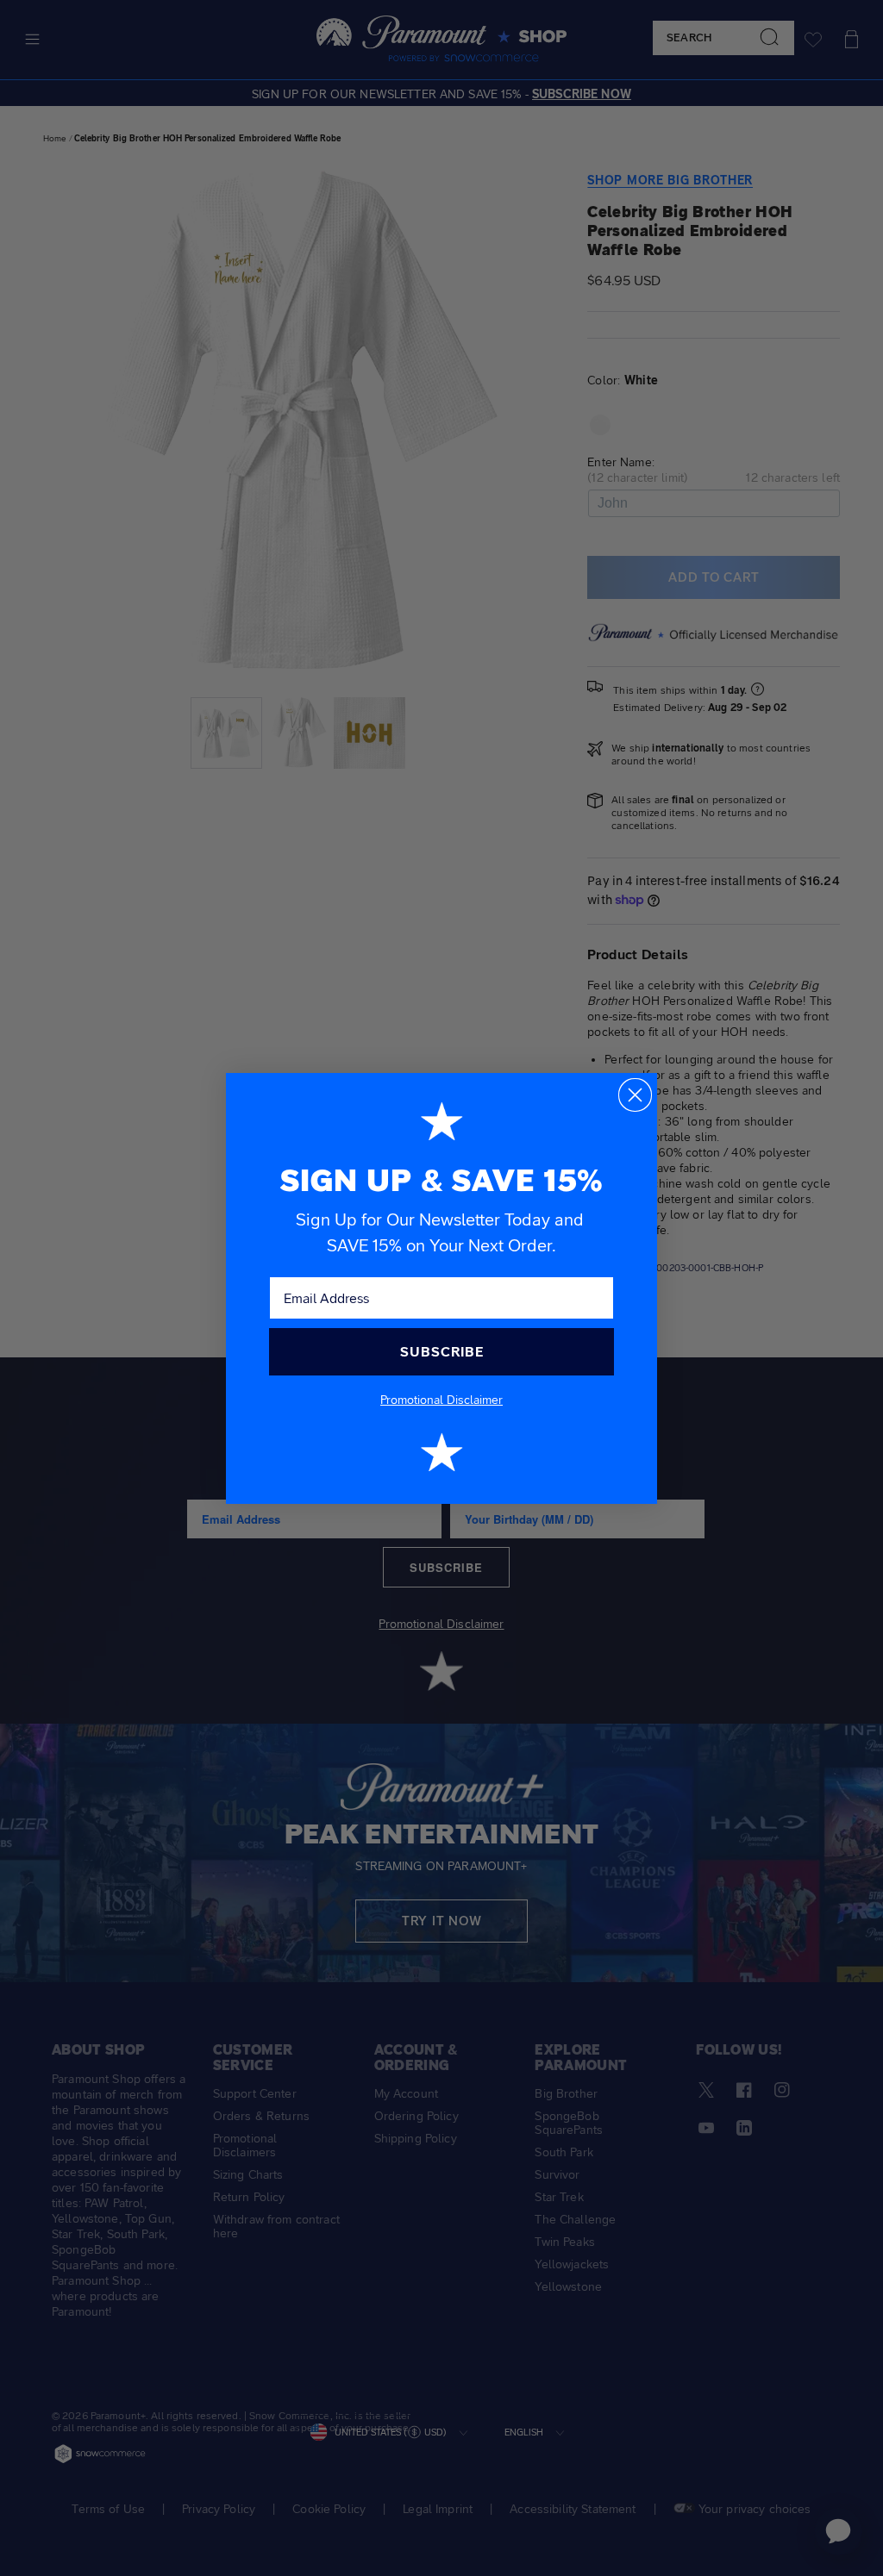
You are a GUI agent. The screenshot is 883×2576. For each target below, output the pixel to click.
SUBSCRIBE (442, 1352)
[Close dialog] (635, 1095)
